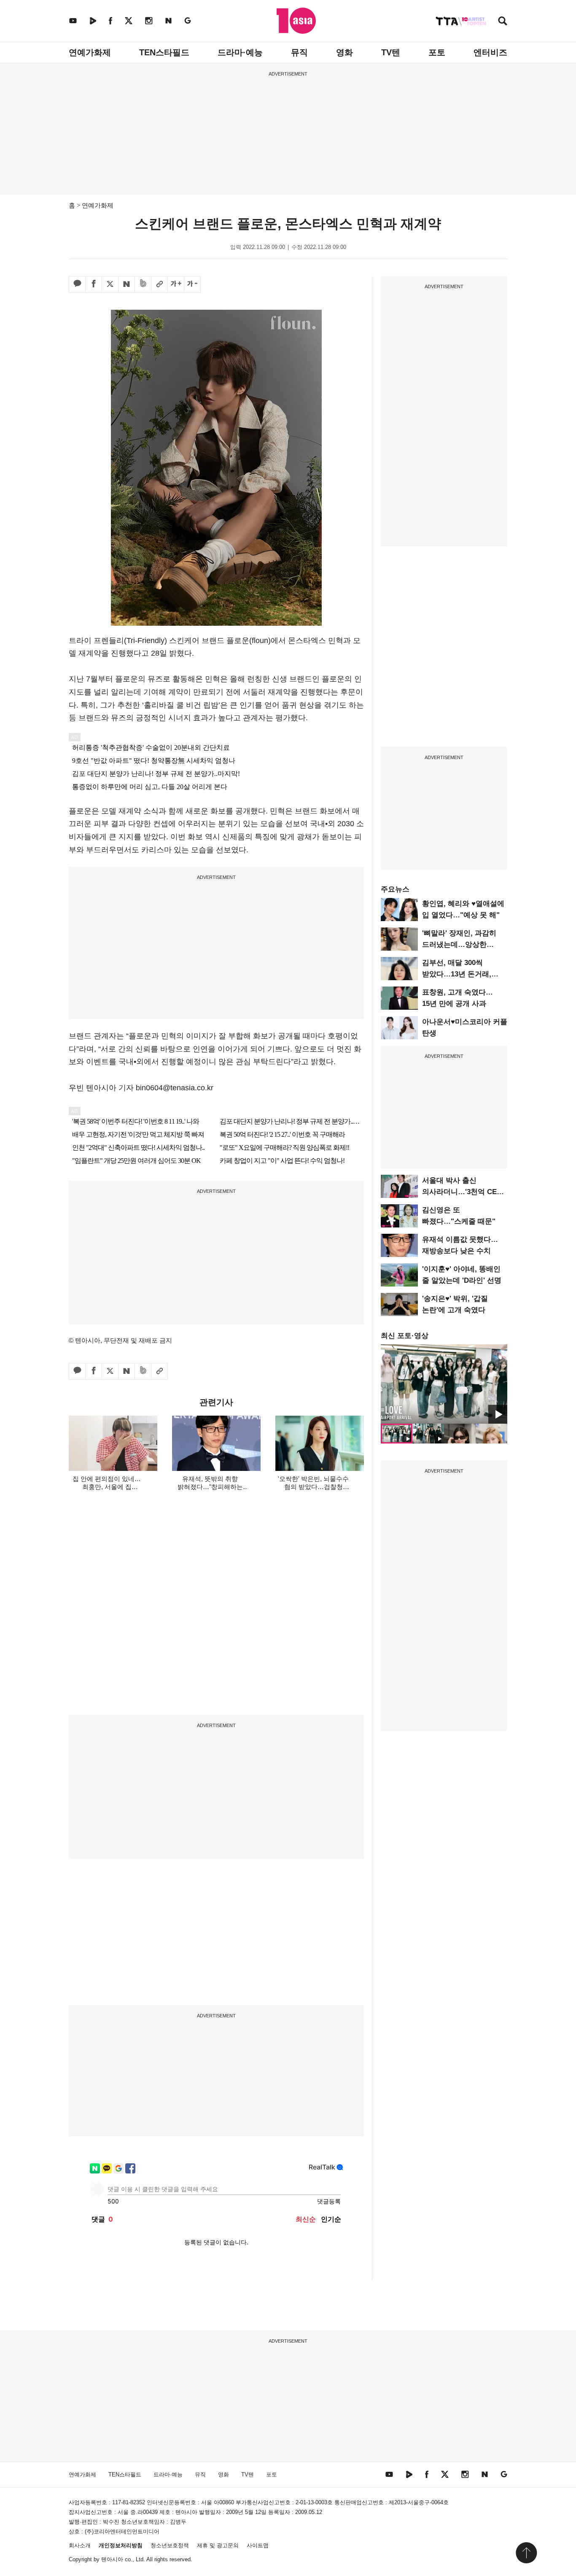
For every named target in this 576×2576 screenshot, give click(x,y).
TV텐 (391, 52)
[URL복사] (159, 284)
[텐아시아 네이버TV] (93, 20)
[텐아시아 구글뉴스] (188, 20)
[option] (444, 1384)
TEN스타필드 (164, 52)
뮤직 (299, 52)
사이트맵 (258, 2545)
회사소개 (80, 2545)
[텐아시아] (296, 21)
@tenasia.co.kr (188, 1088)
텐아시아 (112, 2559)
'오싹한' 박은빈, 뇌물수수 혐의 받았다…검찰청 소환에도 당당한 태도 (313, 1487)
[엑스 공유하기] (110, 284)
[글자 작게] (192, 284)
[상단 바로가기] (526, 2553)
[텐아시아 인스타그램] (149, 20)
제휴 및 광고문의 (218, 2545)
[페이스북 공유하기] (94, 284)
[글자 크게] (176, 284)
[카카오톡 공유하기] (77, 284)
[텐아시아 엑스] (129, 20)
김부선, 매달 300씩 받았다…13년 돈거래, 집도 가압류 (457, 974)
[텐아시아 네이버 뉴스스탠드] (168, 20)
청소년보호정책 (170, 2545)
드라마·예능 (240, 52)
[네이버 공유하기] (127, 284)
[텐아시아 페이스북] (110, 20)
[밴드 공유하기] (143, 284)
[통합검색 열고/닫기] (503, 22)
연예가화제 (90, 52)
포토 (437, 52)
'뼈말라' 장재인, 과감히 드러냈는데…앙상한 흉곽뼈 (459, 945)
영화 (345, 52)
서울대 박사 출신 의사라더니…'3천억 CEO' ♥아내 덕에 (463, 1192)
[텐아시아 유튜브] (73, 20)
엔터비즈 (490, 52)
